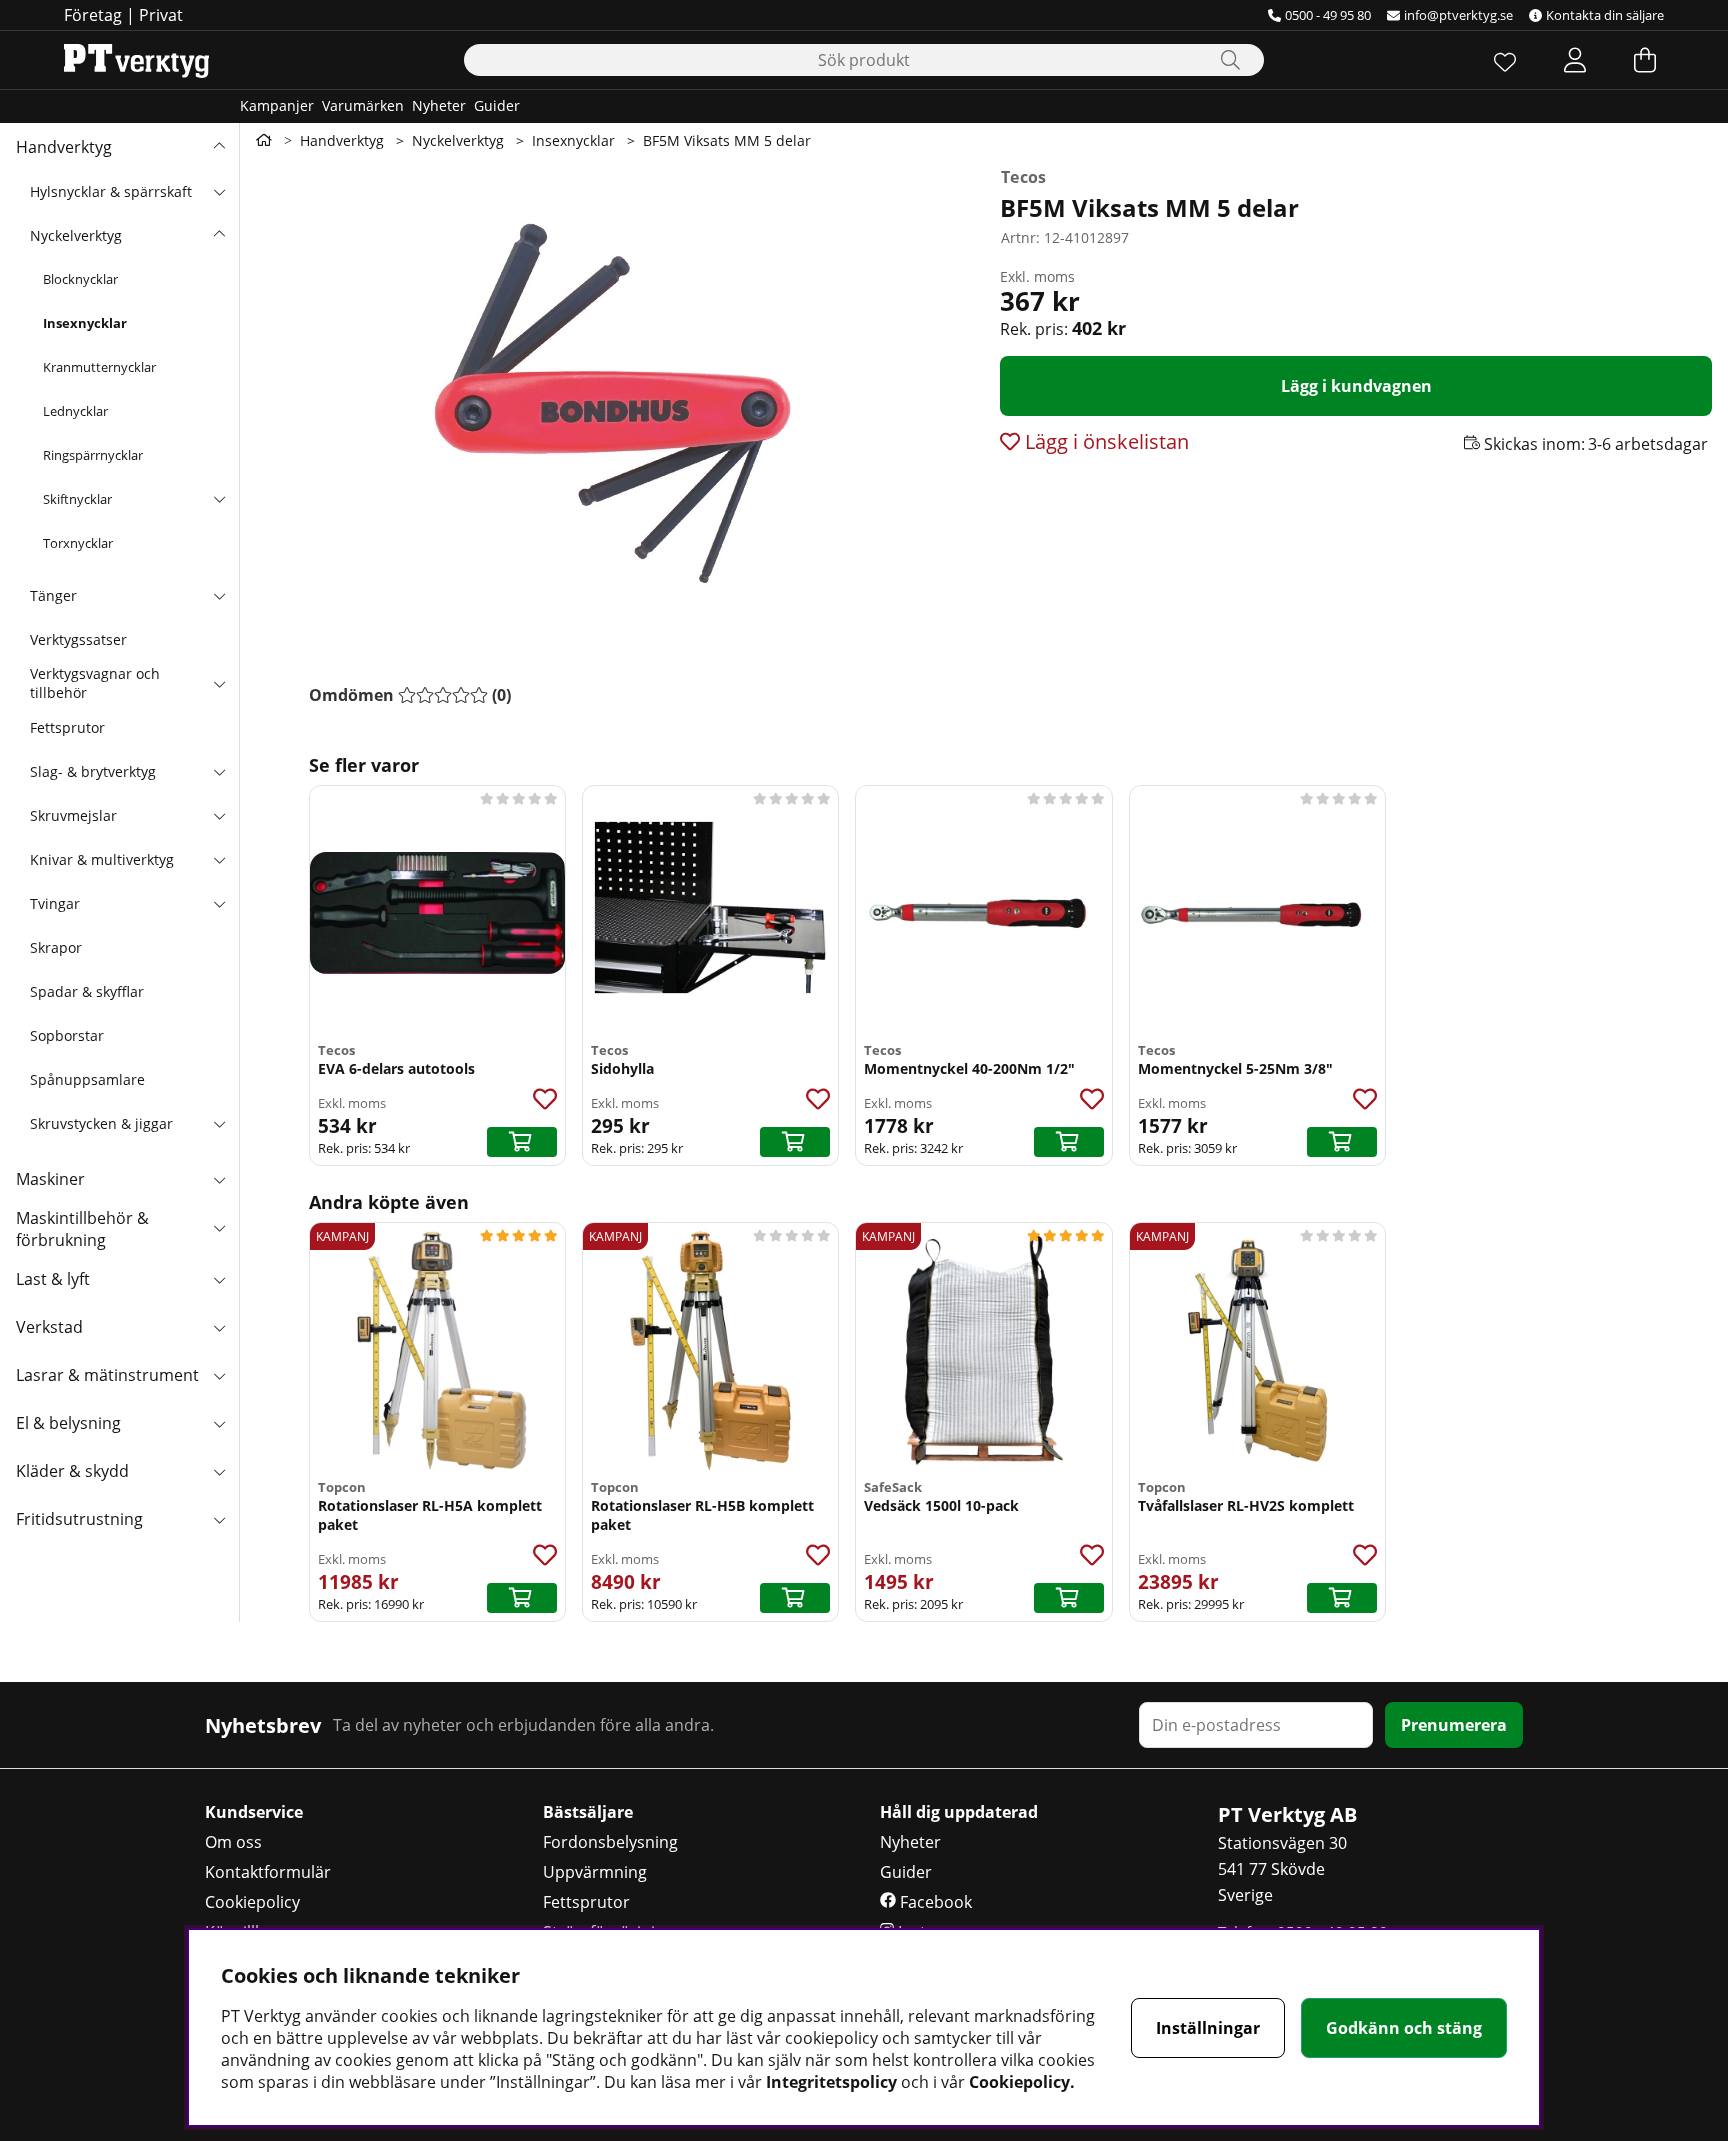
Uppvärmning (595, 1872)
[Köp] (522, 1142)
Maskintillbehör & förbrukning (82, 1229)
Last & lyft (53, 1279)
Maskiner (50, 1179)
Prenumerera (1454, 1725)
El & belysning (68, 1423)
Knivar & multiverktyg (102, 859)
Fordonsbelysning (610, 1842)
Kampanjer (277, 105)
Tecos (1024, 177)
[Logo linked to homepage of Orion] (136, 60)
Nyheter (439, 105)
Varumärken (363, 105)
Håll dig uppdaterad (959, 1812)
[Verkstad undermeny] (219, 1327)
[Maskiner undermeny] (219, 1179)
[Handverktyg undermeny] (219, 147)
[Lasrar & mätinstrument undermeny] (219, 1375)
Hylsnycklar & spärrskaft (111, 191)
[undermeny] (219, 191)
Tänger (53, 595)
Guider (497, 105)
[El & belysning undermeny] (219, 1423)
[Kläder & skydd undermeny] (219, 1471)
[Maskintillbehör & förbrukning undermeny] (219, 1227)
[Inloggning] (1575, 60)
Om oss (233, 1842)
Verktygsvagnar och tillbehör (95, 683)
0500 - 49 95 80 (1328, 15)
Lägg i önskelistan (1104, 441)
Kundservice (254, 1812)
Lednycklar (75, 411)
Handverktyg (64, 147)
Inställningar (1208, 2028)
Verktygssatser (78, 639)
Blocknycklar (80, 279)
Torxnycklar (78, 543)
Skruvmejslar (73, 815)
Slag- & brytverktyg (93, 771)
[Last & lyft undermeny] (219, 1279)
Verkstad (49, 1327)
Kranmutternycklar (99, 367)
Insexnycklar (85, 323)
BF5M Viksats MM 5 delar (727, 140)
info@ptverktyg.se (1458, 15)
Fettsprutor (67, 727)
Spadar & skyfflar (87, 991)
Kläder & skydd (72, 1471)
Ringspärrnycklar (93, 455)
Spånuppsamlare (87, 1079)
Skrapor (56, 947)
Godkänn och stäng (1404, 2028)
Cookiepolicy (252, 1902)
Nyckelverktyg (76, 235)
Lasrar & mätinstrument (107, 1375)
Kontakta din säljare (1605, 15)
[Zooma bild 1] (612, 402)
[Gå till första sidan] (264, 140)
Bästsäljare (588, 1812)
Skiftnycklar (77, 499)
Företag (93, 15)
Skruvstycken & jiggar (101, 1123)
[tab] (410, 695)
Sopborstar (67, 1035)
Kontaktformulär (268, 1872)
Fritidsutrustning (79, 1519)
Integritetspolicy (831, 2082)
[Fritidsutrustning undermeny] (219, 1519)
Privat (161, 15)
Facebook (934, 1902)
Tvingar (55, 903)
